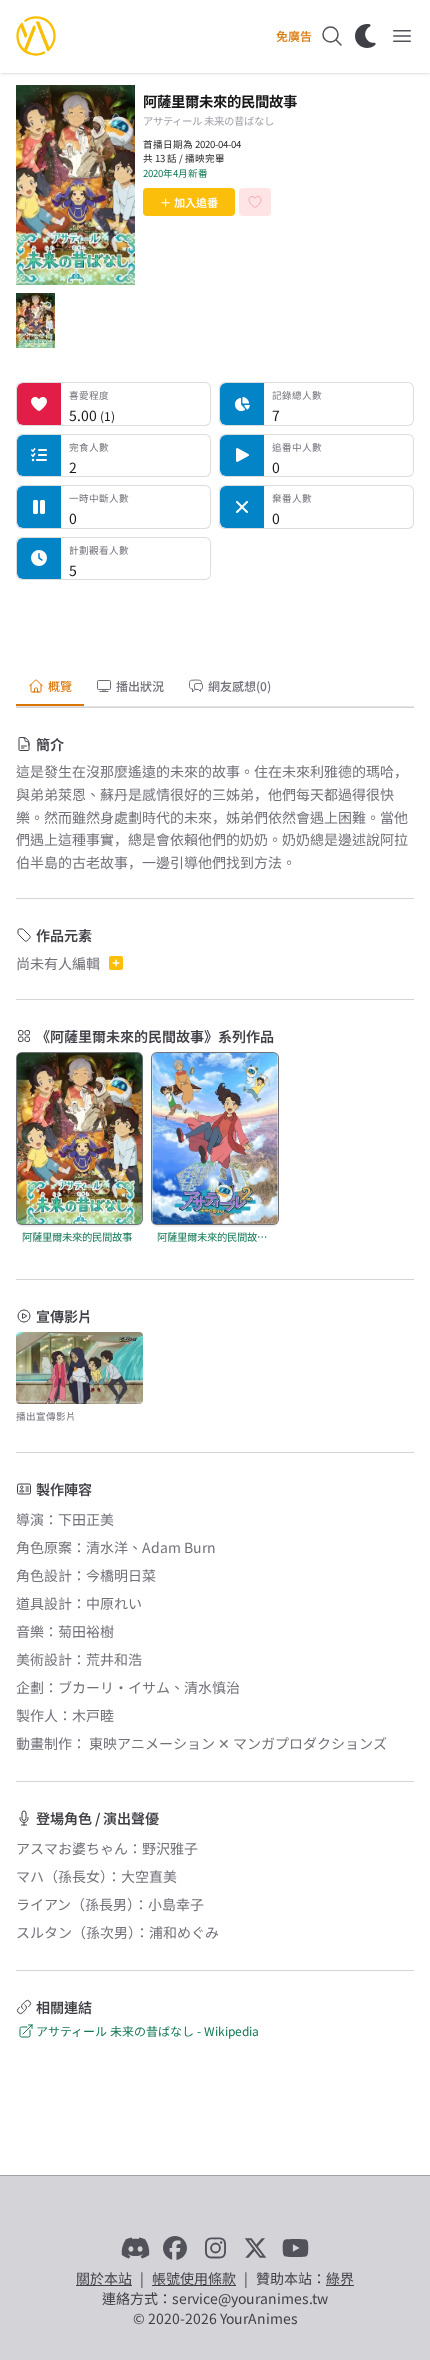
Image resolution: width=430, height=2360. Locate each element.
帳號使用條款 (194, 2278)
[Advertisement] (215, 621)
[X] (255, 2248)
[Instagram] (215, 2248)
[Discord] (135, 2248)
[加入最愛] (255, 202)
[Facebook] (175, 2248)
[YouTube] (295, 2248)
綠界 (340, 2278)
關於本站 (104, 2278)
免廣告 (294, 36)
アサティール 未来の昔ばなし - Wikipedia (147, 2030)
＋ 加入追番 (189, 202)
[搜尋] (332, 36)
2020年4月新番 (175, 173)
